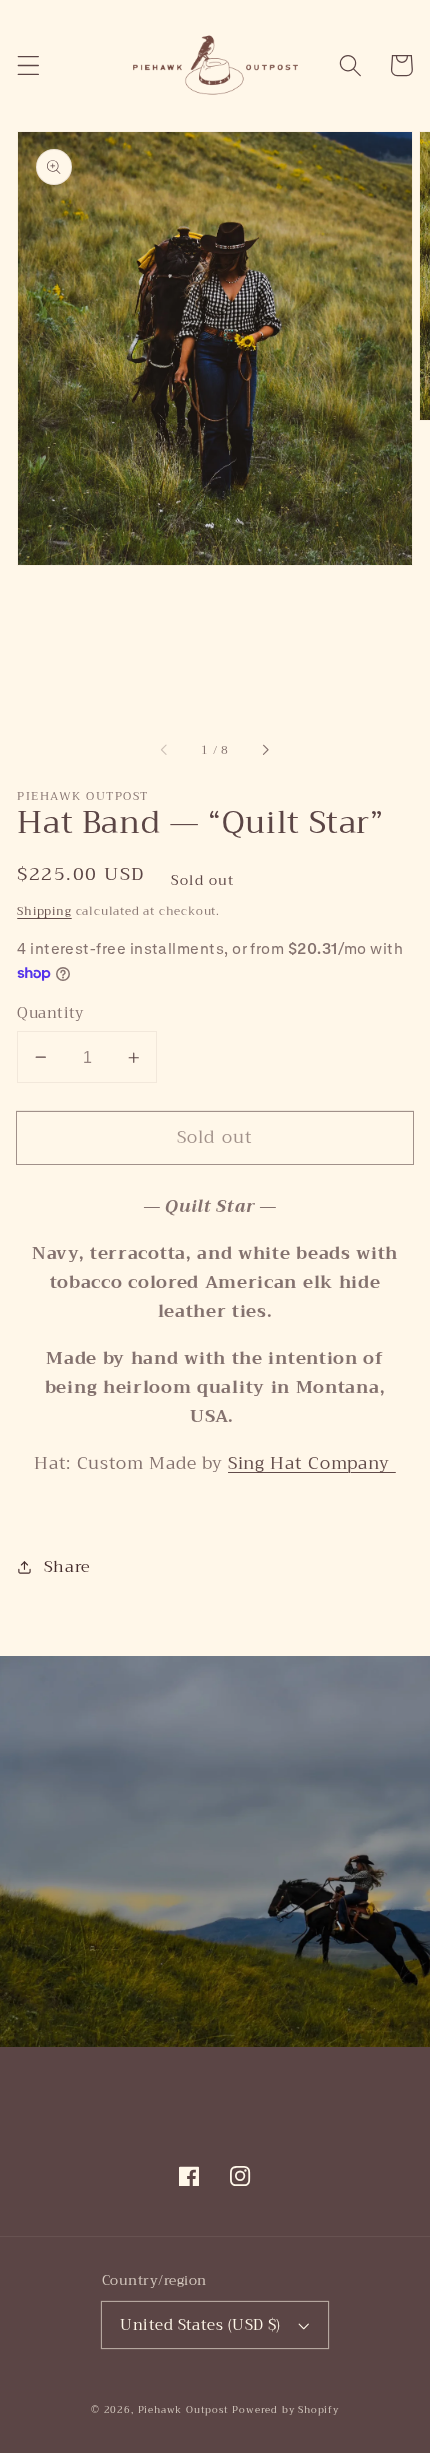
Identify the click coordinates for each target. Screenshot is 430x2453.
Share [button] (67, 1566)
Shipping (44, 911)
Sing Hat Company (312, 1463)
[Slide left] (165, 751)
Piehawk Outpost (183, 2410)
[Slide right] (265, 751)
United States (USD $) (200, 2325)
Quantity (50, 1013)
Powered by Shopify (285, 2410)
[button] (28, 65)
